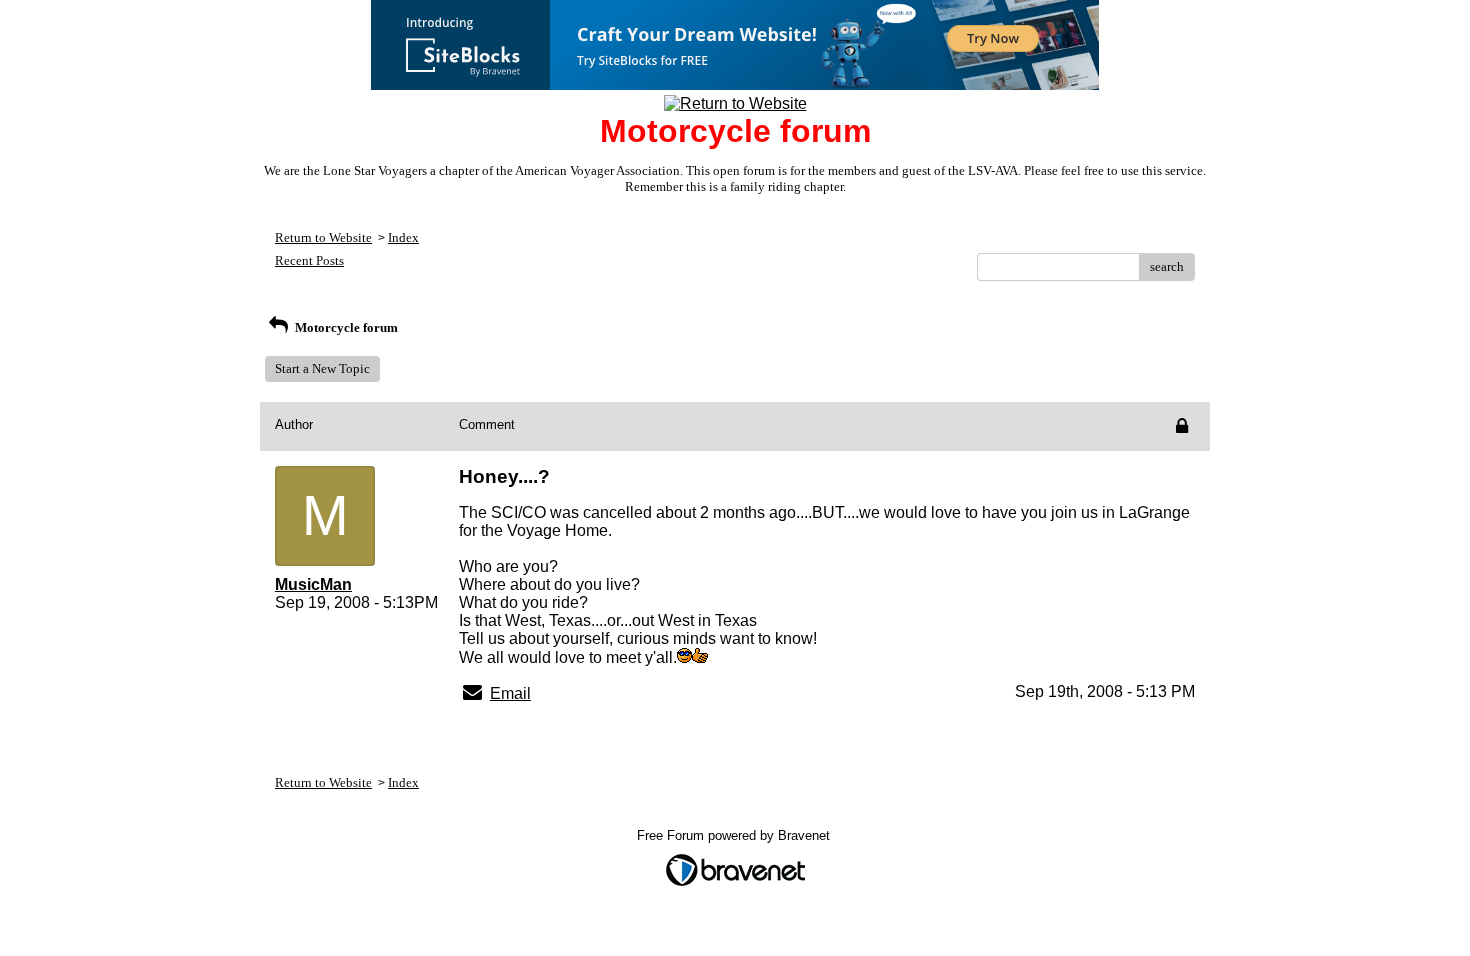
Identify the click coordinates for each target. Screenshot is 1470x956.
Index (403, 237)
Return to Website (323, 237)
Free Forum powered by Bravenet (735, 835)
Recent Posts (309, 260)
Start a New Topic (322, 368)
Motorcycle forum (345, 327)
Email (510, 693)
